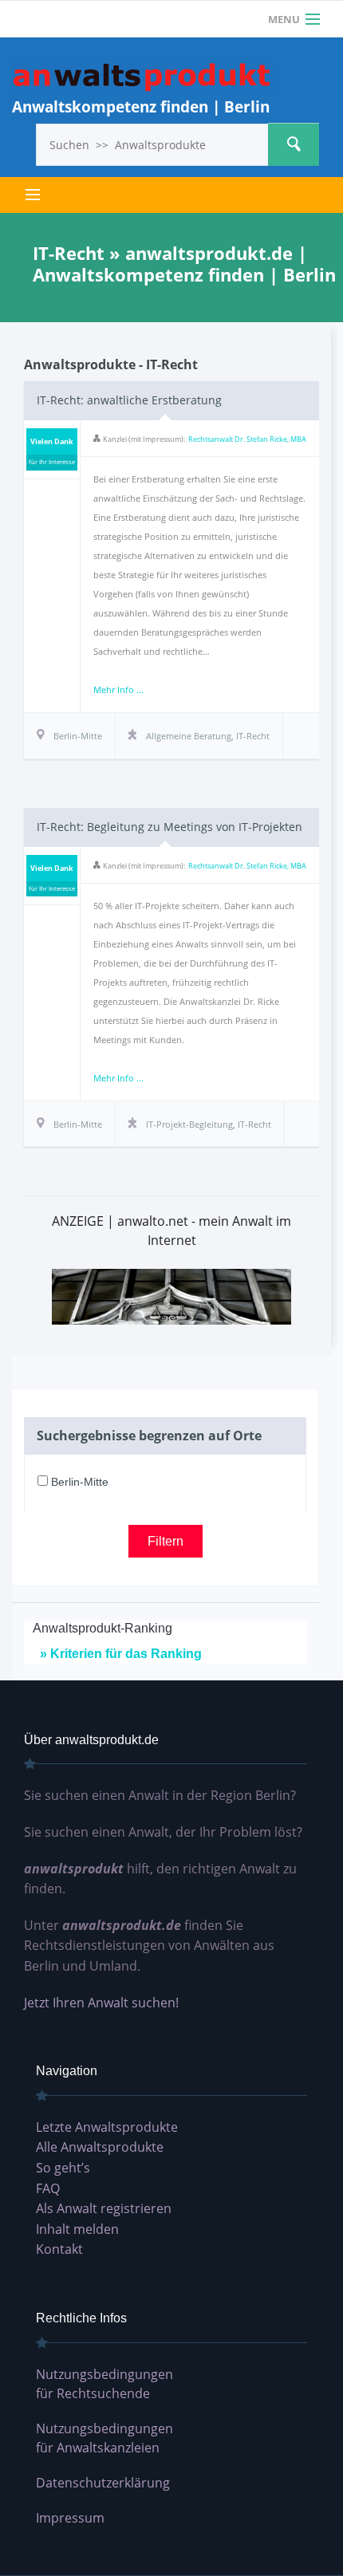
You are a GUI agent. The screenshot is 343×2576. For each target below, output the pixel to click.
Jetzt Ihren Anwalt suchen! (101, 2003)
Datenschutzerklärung (103, 2483)
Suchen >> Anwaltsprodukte (294, 144)
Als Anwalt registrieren (104, 2208)
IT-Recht (253, 736)
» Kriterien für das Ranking (121, 1654)
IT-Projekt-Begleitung (189, 1124)
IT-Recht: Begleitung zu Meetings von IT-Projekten (170, 827)
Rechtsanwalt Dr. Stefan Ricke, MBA (247, 439)
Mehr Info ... (118, 689)
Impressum (70, 2518)
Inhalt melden (77, 2229)
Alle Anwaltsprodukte (100, 2147)
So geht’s (63, 2168)
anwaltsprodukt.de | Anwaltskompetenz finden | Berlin (142, 78)
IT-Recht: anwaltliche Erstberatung (129, 400)
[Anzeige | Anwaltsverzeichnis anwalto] (171, 1296)
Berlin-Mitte (78, 1482)
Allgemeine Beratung (189, 736)
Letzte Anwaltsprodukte (107, 2127)
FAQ (48, 2188)
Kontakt (59, 2249)
